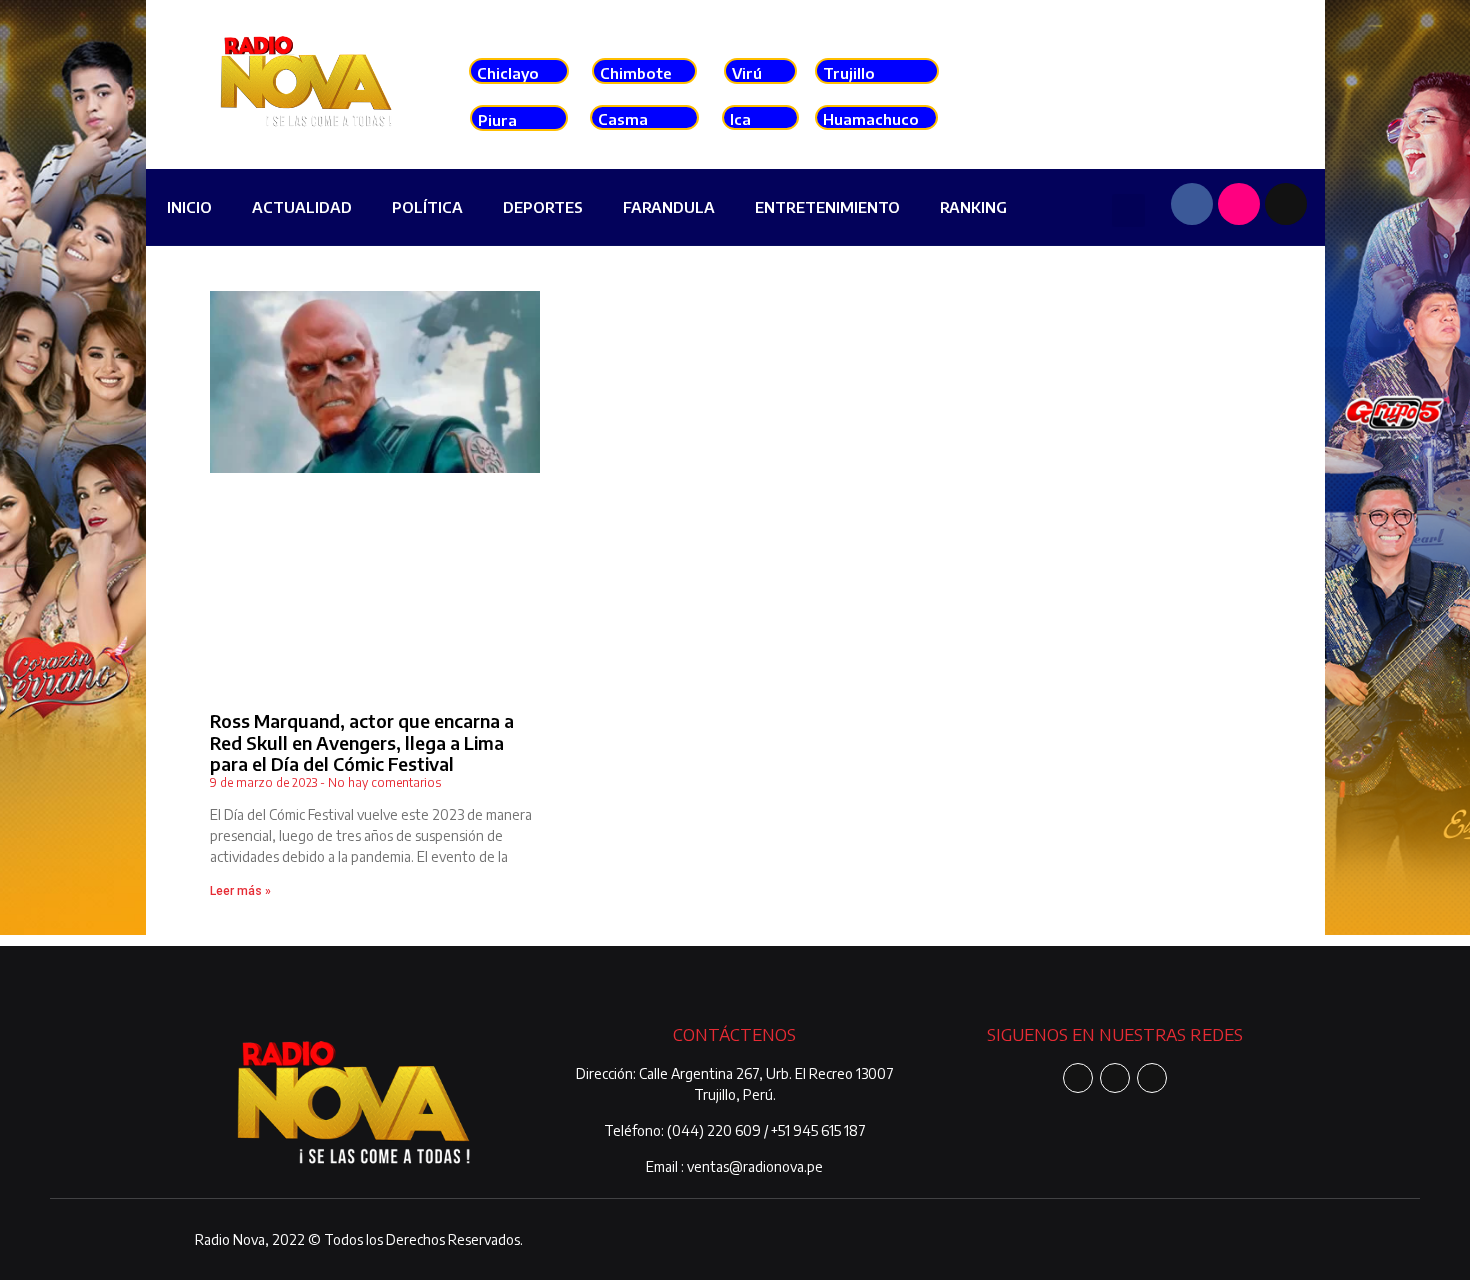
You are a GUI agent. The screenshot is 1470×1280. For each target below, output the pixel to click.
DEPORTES (543, 207)
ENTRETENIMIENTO (827, 207)
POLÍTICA (427, 207)
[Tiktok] (1286, 204)
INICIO (189, 207)
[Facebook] (1192, 204)
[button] (1128, 210)
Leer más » (240, 891)
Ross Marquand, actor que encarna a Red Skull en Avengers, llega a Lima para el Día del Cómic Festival (362, 742)
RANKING (973, 207)
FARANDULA (669, 207)
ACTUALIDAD (302, 207)
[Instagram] (1239, 204)
